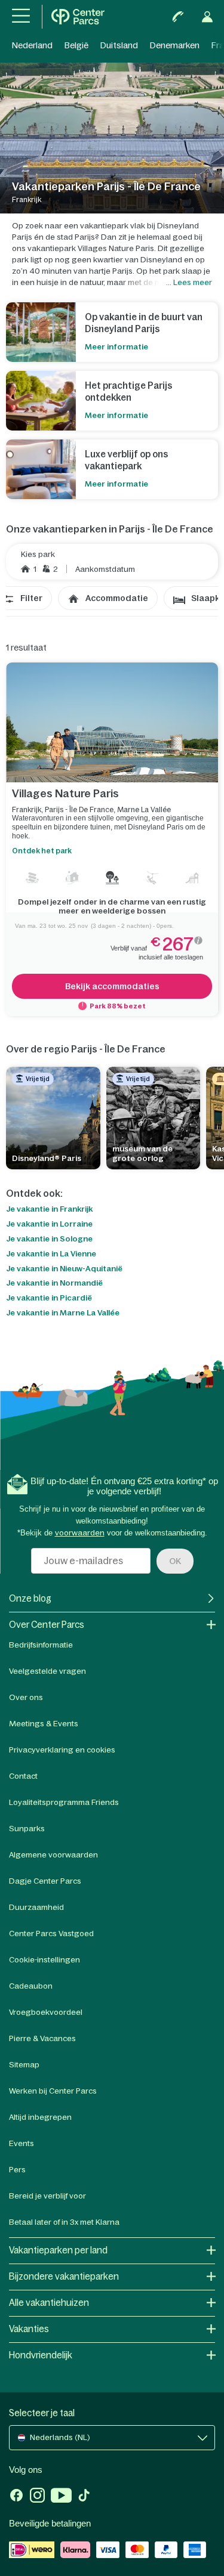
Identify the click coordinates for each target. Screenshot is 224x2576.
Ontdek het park (42, 851)
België (76, 45)
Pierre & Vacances (42, 2038)
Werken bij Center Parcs (53, 2091)
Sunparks (27, 1829)
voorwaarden (80, 1533)
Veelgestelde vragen (47, 1671)
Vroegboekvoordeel (46, 2012)
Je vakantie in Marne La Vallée (63, 1313)
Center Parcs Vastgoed (51, 1933)
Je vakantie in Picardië (49, 1298)
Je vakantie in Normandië (54, 1283)
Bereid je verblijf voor (47, 2196)
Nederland (32, 45)
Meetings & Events (44, 1724)
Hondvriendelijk (41, 2355)
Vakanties (29, 2329)
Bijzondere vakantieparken (64, 2276)
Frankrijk (27, 810)
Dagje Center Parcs (45, 1881)
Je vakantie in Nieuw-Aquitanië (64, 1269)
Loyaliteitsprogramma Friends (64, 1802)
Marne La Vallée (144, 810)
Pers (17, 2170)
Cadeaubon (31, 1986)
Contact (23, 1776)
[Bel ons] (178, 17)
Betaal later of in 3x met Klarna (64, 2222)
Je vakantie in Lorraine (49, 1224)
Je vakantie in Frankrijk (49, 1209)
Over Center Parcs (47, 1625)
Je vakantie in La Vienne (51, 1254)
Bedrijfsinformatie (41, 1645)
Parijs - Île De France (79, 810)
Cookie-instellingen (45, 1960)
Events (22, 2143)
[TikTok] (84, 2497)
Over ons (26, 1697)
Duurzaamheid (36, 1907)
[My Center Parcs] (207, 17)
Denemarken (175, 45)
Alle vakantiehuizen (49, 2303)
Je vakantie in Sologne (49, 1239)
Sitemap (24, 2065)
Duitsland (119, 45)
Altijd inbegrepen (40, 2117)
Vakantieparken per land (58, 2250)
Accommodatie (117, 598)
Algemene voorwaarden (53, 1855)
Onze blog (30, 1598)
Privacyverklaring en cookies (62, 1750)
